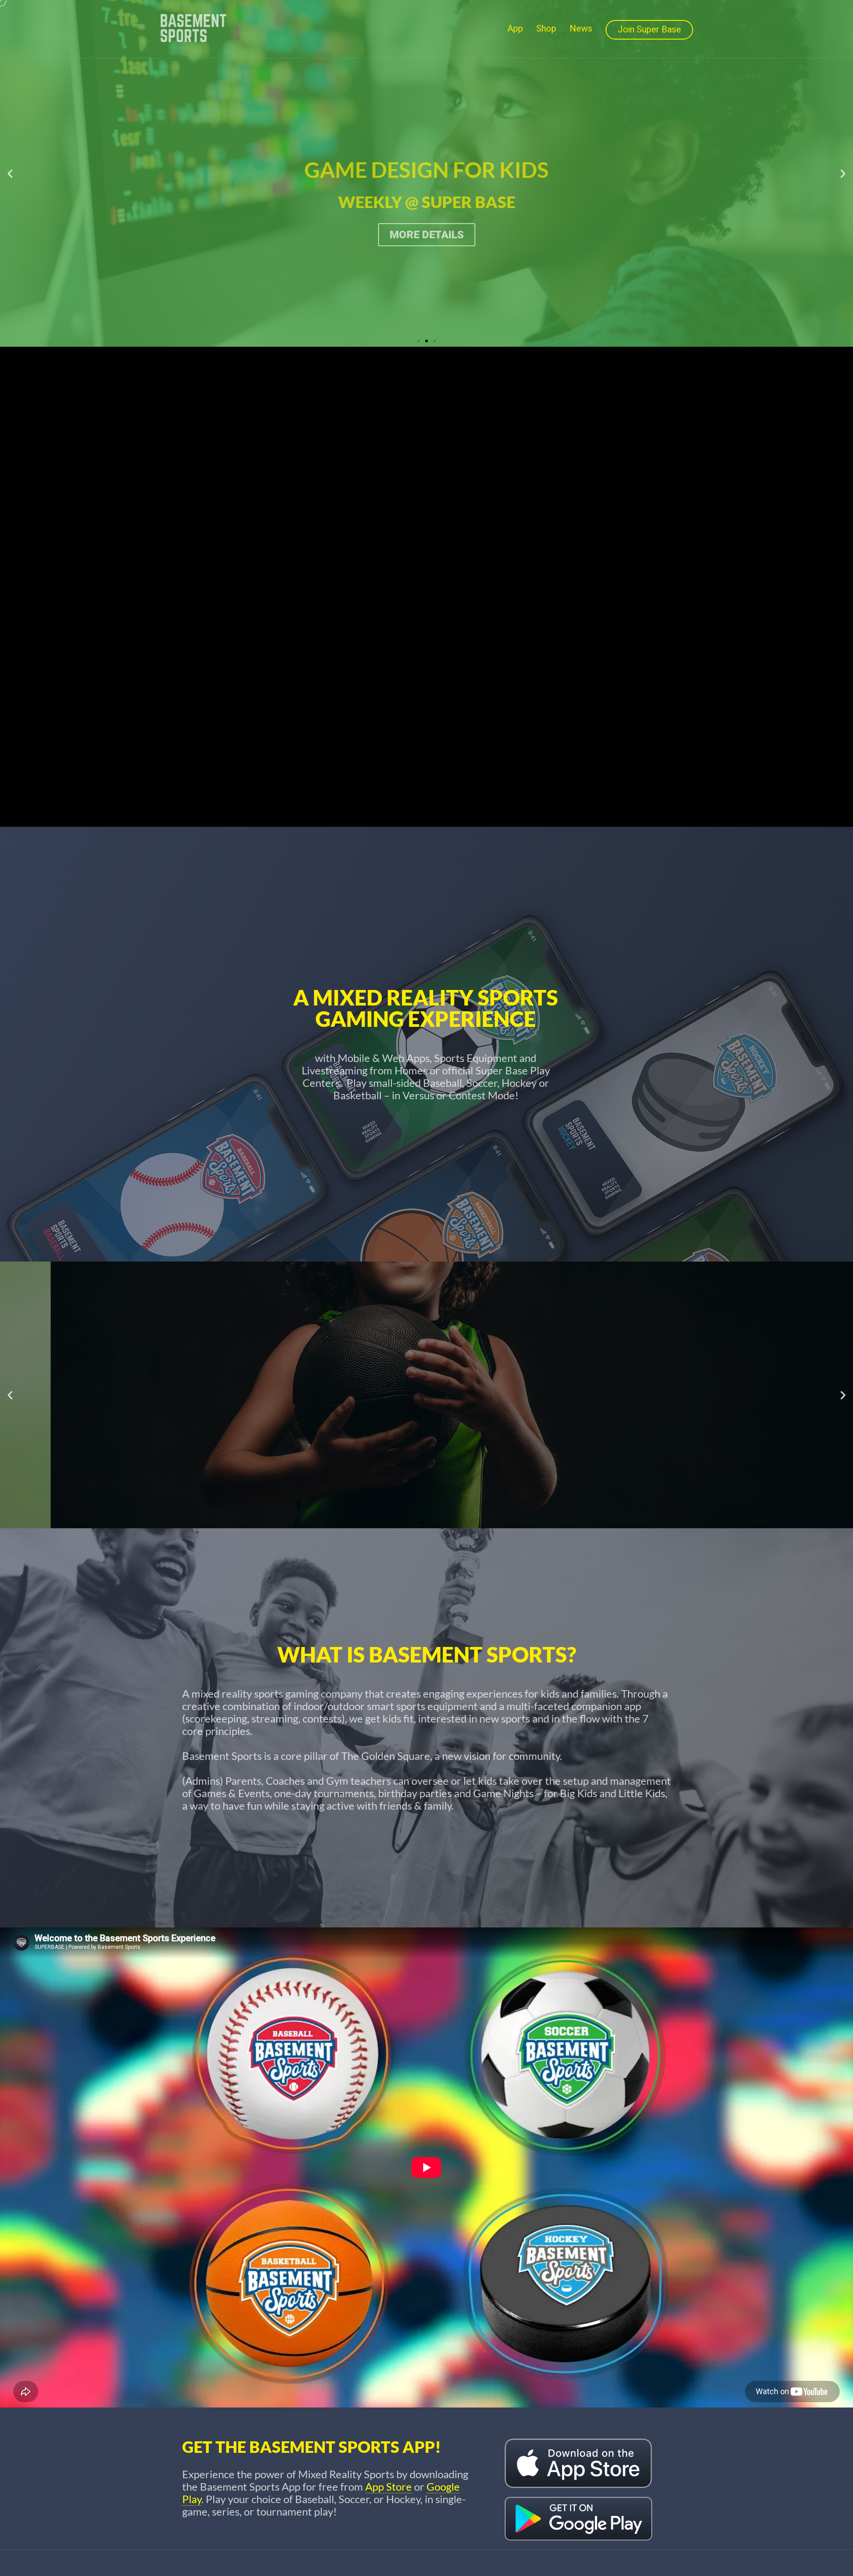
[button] (10, 174)
